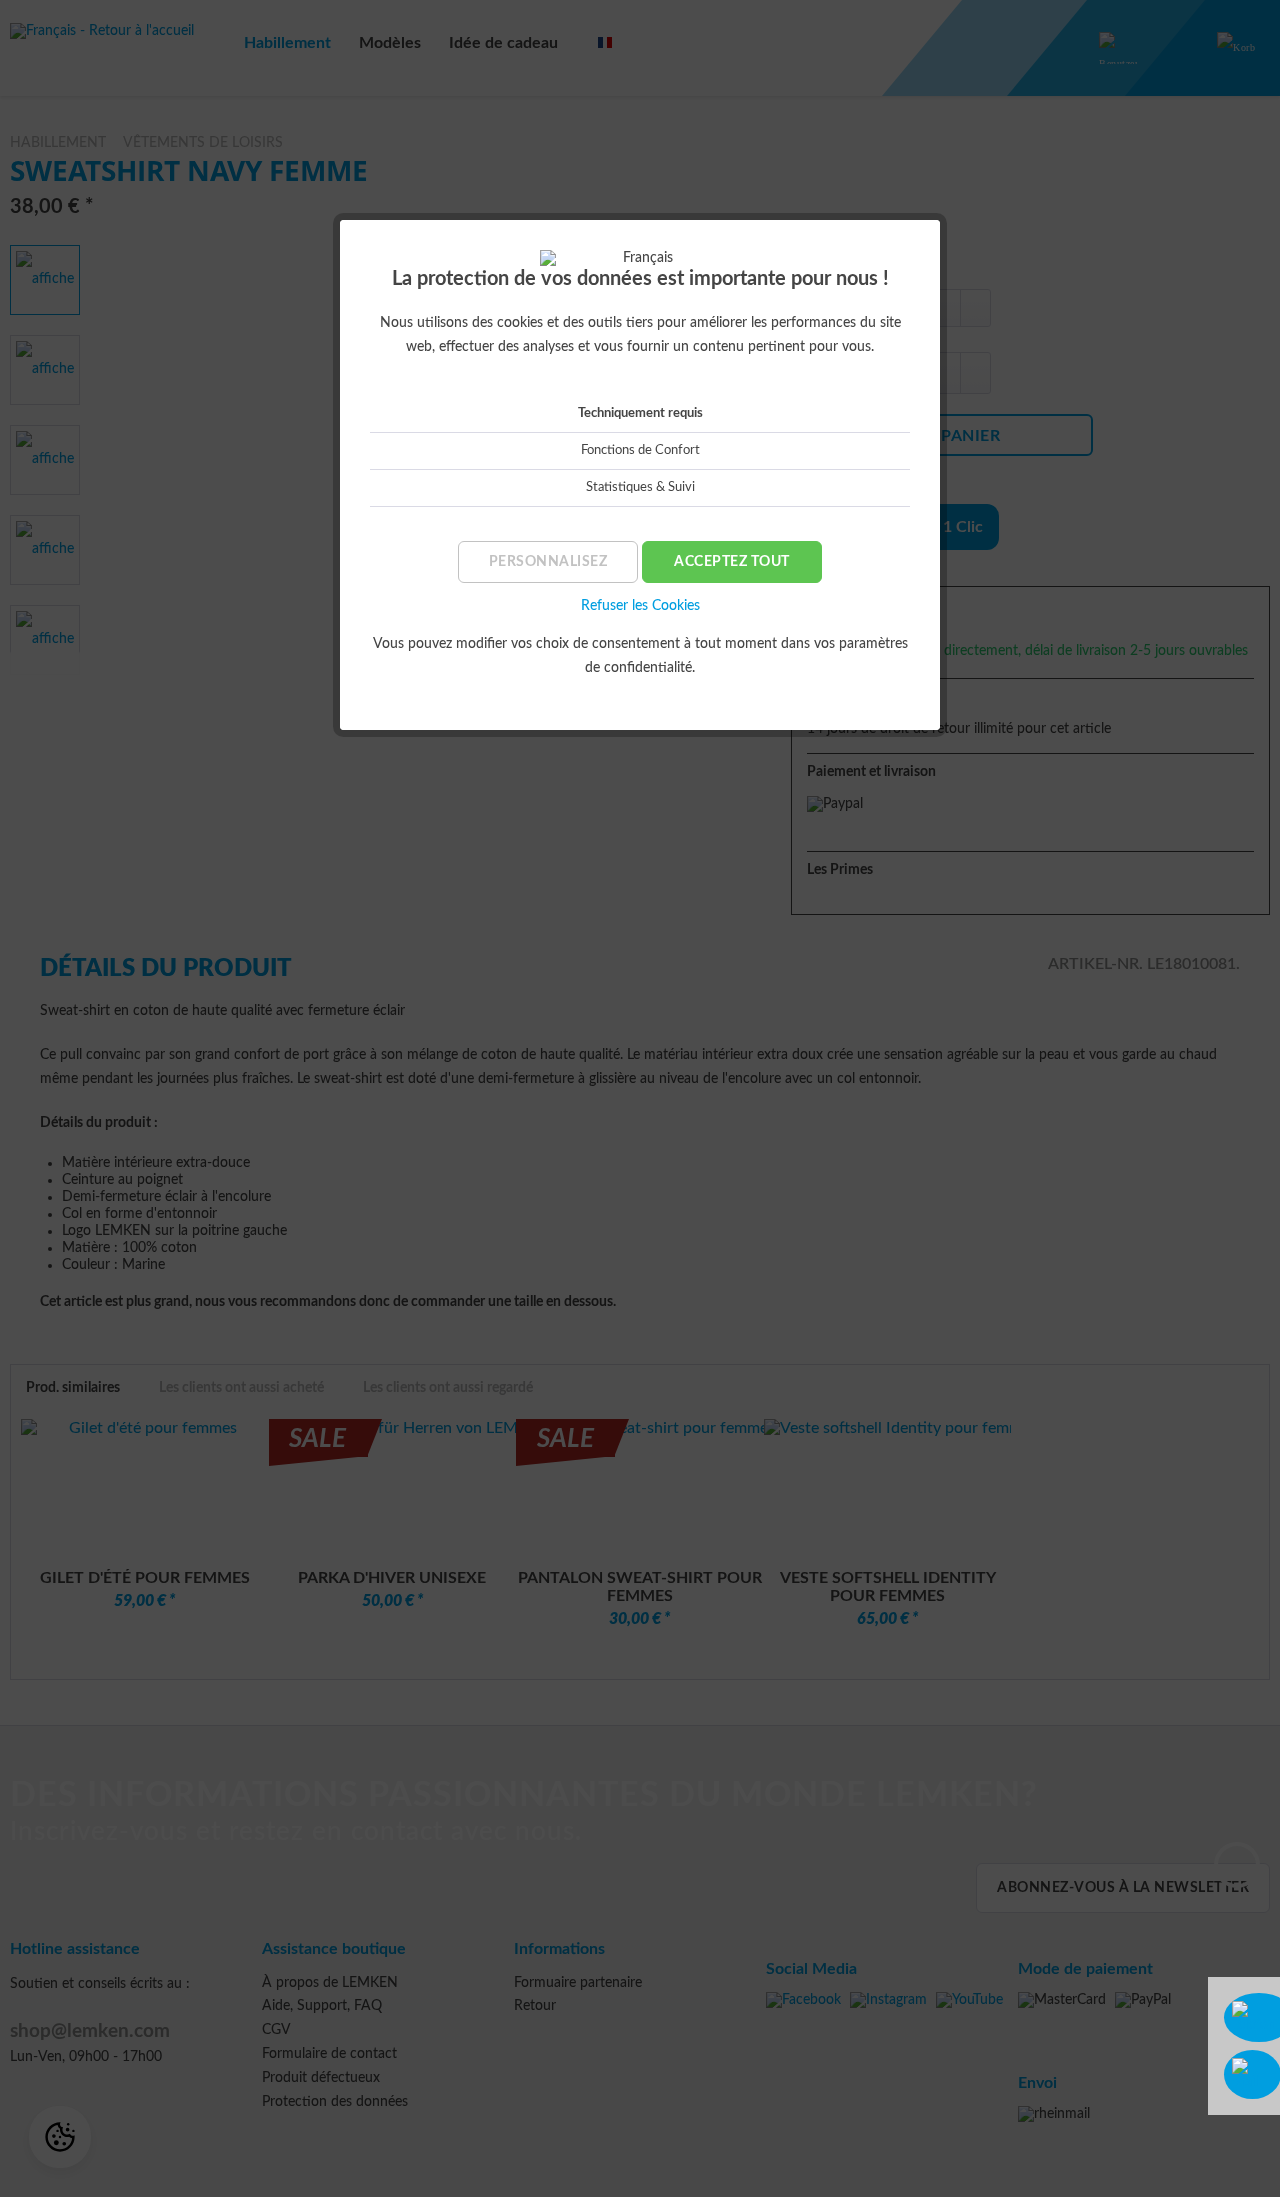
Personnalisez (548, 562)
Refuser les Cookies (640, 606)
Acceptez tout (732, 562)
